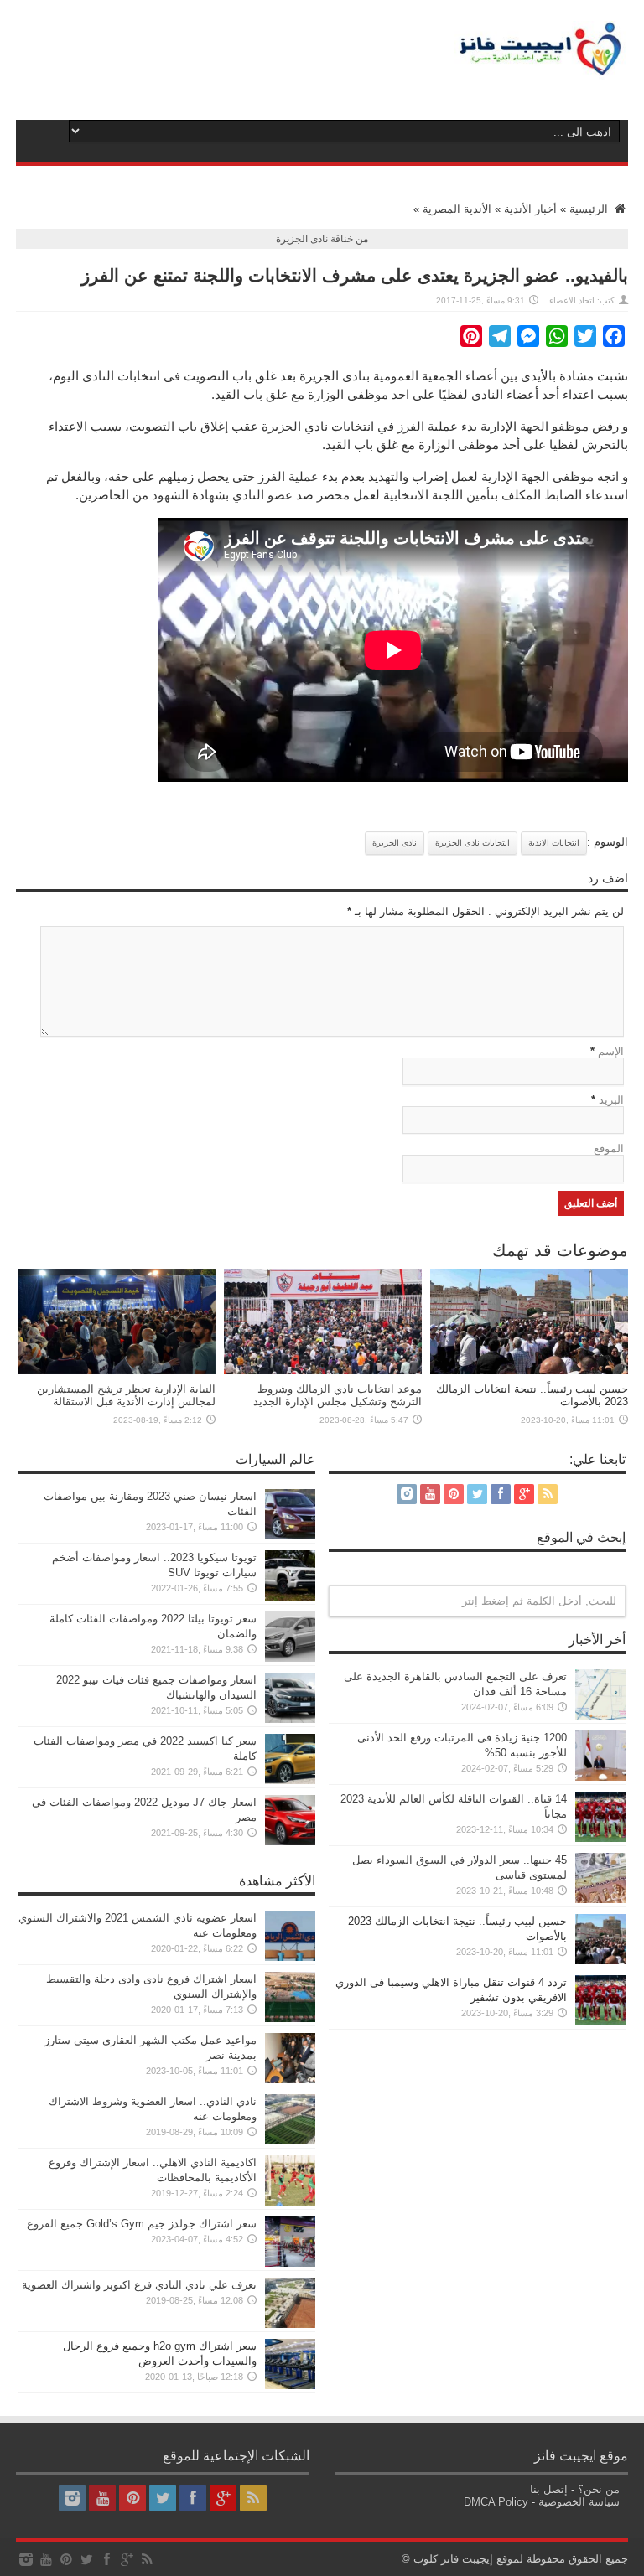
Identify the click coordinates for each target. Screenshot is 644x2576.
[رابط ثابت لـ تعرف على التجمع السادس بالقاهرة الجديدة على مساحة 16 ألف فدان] (600, 1716)
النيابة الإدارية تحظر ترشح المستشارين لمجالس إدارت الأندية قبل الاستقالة (126, 1395)
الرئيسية (590, 209)
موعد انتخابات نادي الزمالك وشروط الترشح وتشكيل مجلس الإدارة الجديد (338, 1395)
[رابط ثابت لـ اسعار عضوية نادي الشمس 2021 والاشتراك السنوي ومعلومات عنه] (290, 1957)
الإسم (611, 1051)
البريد (611, 1100)
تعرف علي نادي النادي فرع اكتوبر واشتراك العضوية (139, 2285)
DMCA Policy (496, 2502)
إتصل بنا (549, 2489)
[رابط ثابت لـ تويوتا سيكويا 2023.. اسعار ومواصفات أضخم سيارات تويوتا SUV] (290, 1597)
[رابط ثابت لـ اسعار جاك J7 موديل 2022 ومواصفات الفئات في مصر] (290, 1841)
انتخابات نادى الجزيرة (473, 843)
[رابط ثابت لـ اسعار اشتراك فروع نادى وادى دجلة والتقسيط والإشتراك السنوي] (290, 2018)
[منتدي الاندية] (541, 67)
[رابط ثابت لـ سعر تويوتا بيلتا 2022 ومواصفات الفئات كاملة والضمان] (290, 1658)
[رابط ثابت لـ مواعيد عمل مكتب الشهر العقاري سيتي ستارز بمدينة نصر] (290, 2079)
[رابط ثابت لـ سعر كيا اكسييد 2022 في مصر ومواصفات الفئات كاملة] (290, 1780)
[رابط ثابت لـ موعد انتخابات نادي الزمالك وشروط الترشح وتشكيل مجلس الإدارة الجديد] (323, 1371)
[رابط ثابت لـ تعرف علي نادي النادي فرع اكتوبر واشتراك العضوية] (290, 2324)
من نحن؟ (599, 2489)
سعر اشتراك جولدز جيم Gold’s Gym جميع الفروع (142, 2224)
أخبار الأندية (530, 209)
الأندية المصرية (457, 209)
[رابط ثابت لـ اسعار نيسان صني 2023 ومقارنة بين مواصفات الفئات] (290, 1536)
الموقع (609, 1148)
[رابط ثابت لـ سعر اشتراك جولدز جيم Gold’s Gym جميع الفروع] (290, 2263)
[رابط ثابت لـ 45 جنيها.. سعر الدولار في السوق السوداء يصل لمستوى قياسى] (600, 1899)
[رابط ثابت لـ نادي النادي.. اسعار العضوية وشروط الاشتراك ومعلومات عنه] (290, 2141)
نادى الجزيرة (395, 843)
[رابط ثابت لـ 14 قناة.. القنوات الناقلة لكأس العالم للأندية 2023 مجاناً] (600, 1838)
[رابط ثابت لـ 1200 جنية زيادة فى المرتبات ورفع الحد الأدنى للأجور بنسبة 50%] (600, 1777)
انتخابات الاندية (554, 843)
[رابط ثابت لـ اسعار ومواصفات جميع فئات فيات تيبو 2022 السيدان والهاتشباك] (290, 1719)
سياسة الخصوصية (579, 2502)
